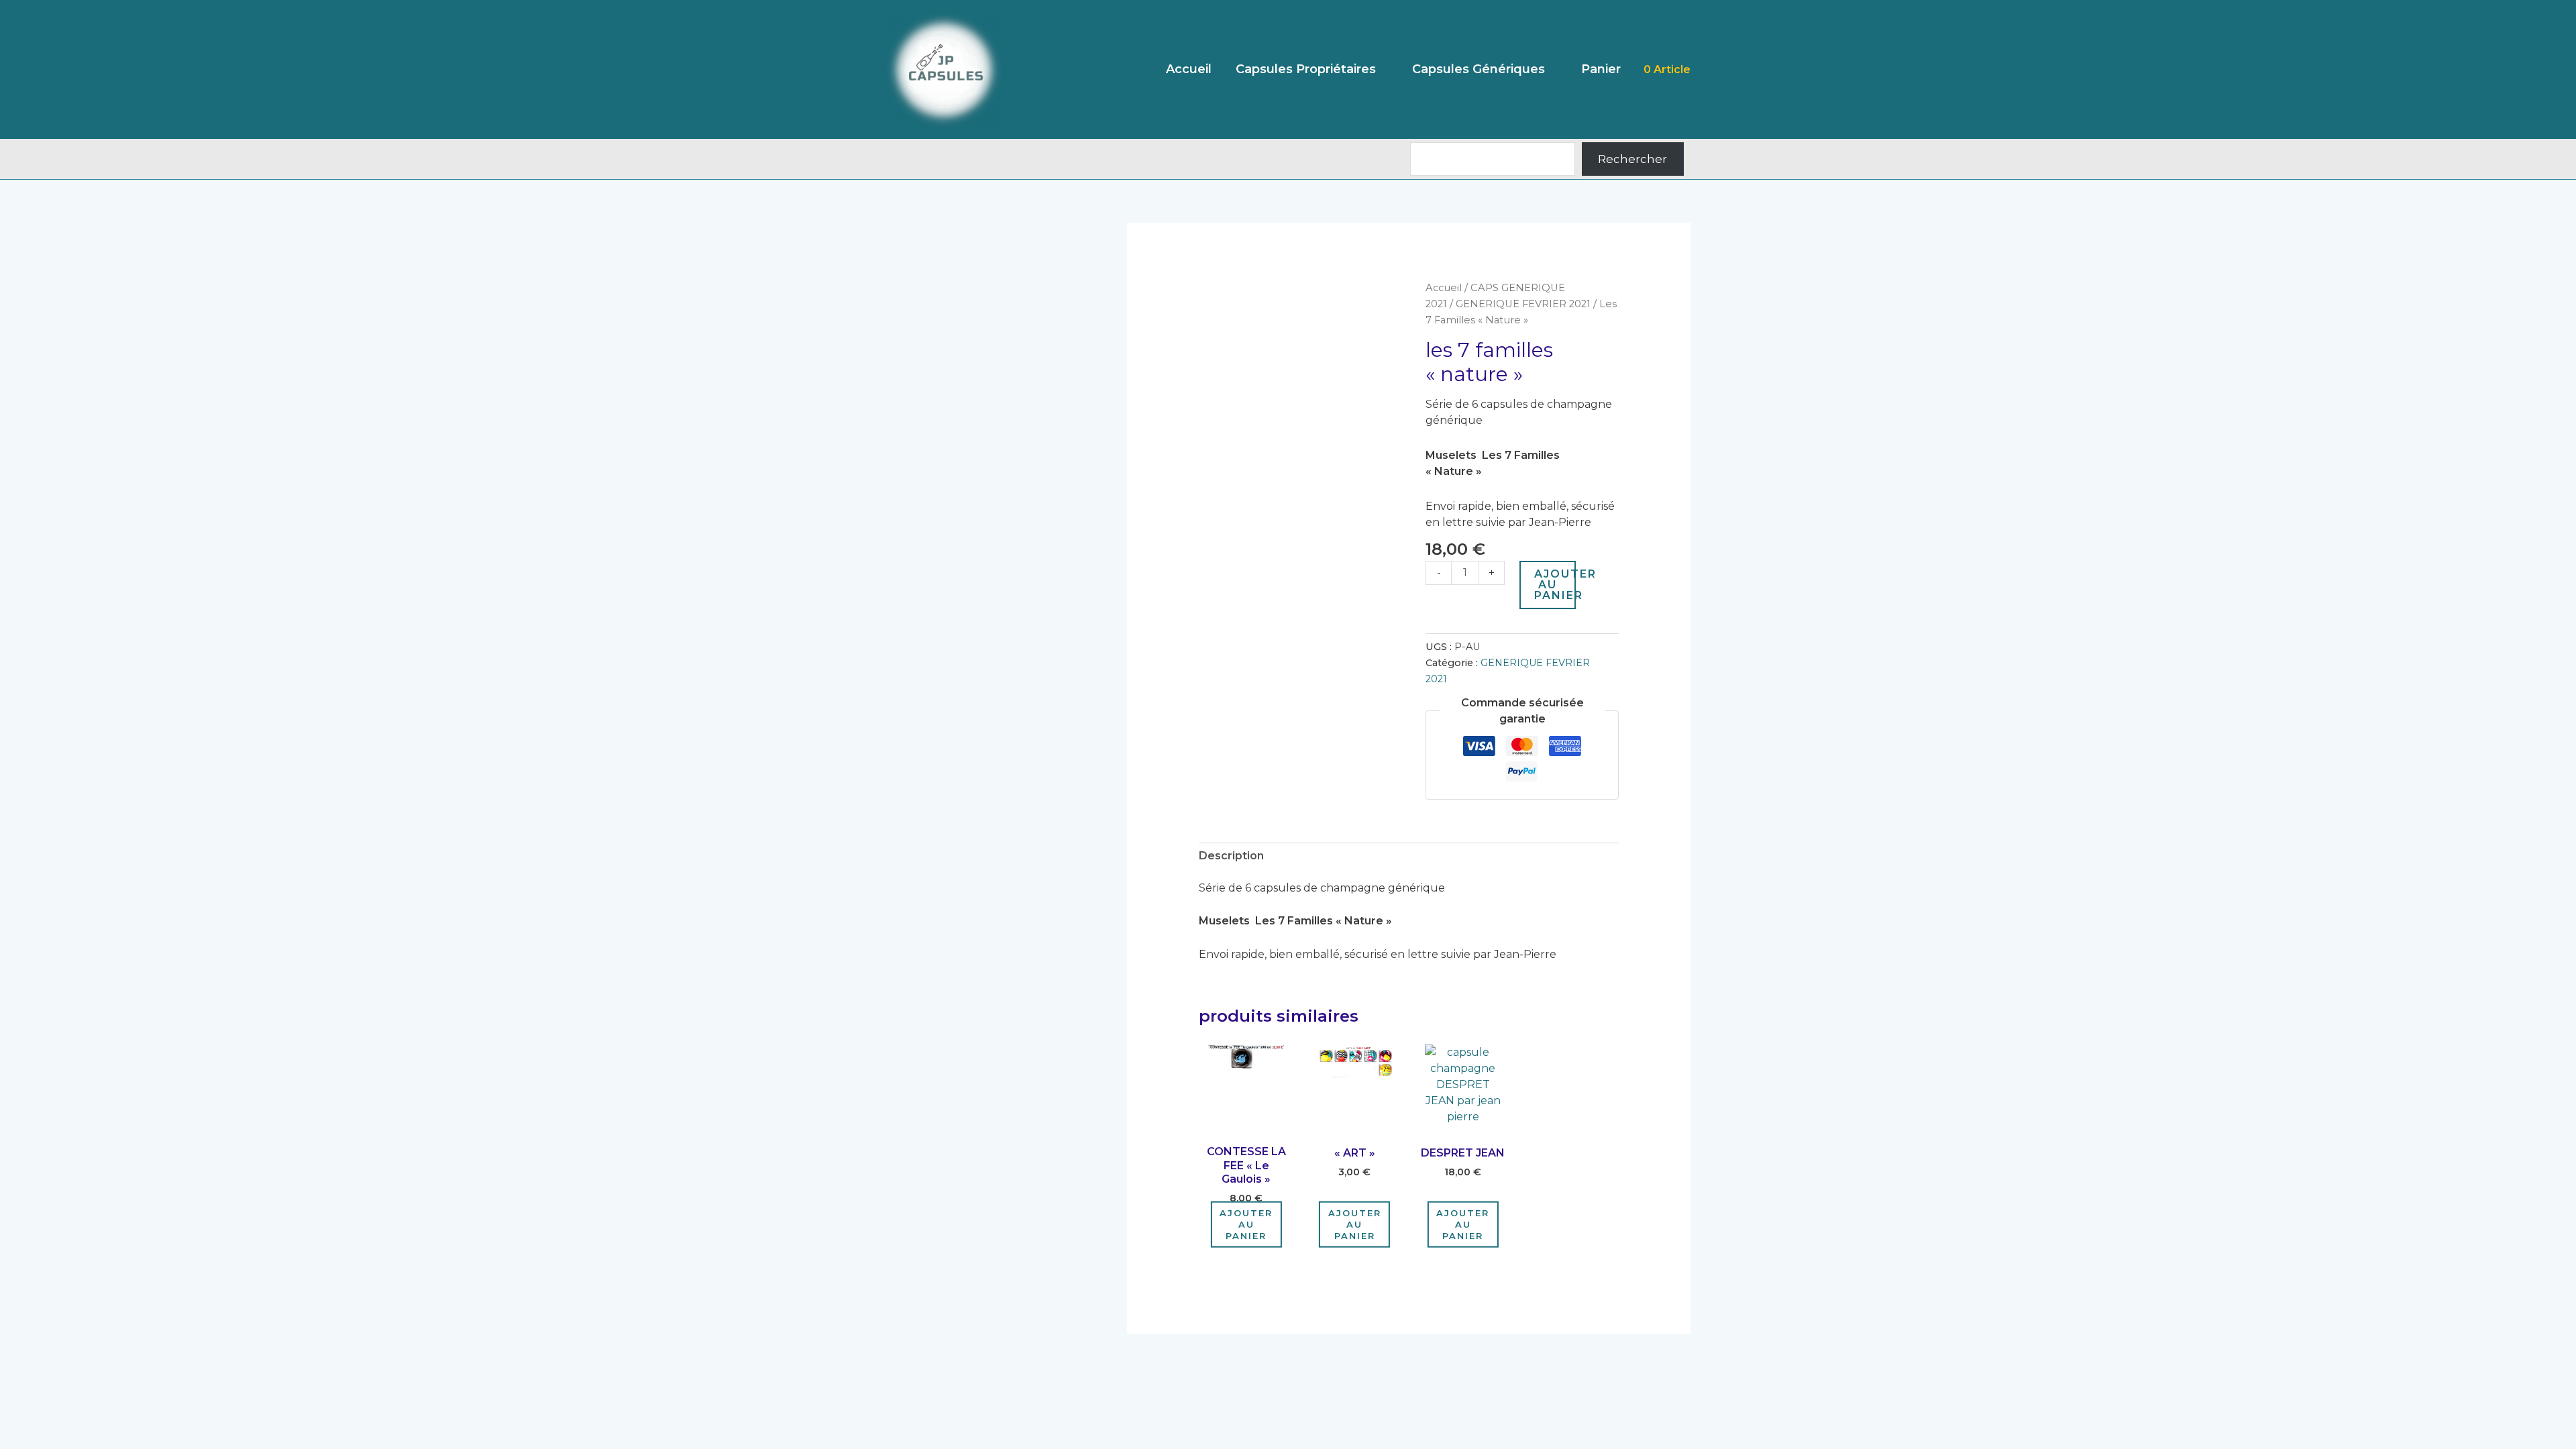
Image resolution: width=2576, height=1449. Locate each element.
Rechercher (1632, 159)
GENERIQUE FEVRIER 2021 (1523, 304)
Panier (1601, 69)
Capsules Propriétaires (1306, 69)
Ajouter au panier (1555, 585)
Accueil (1189, 69)
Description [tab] (1231, 856)
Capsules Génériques (1479, 69)
